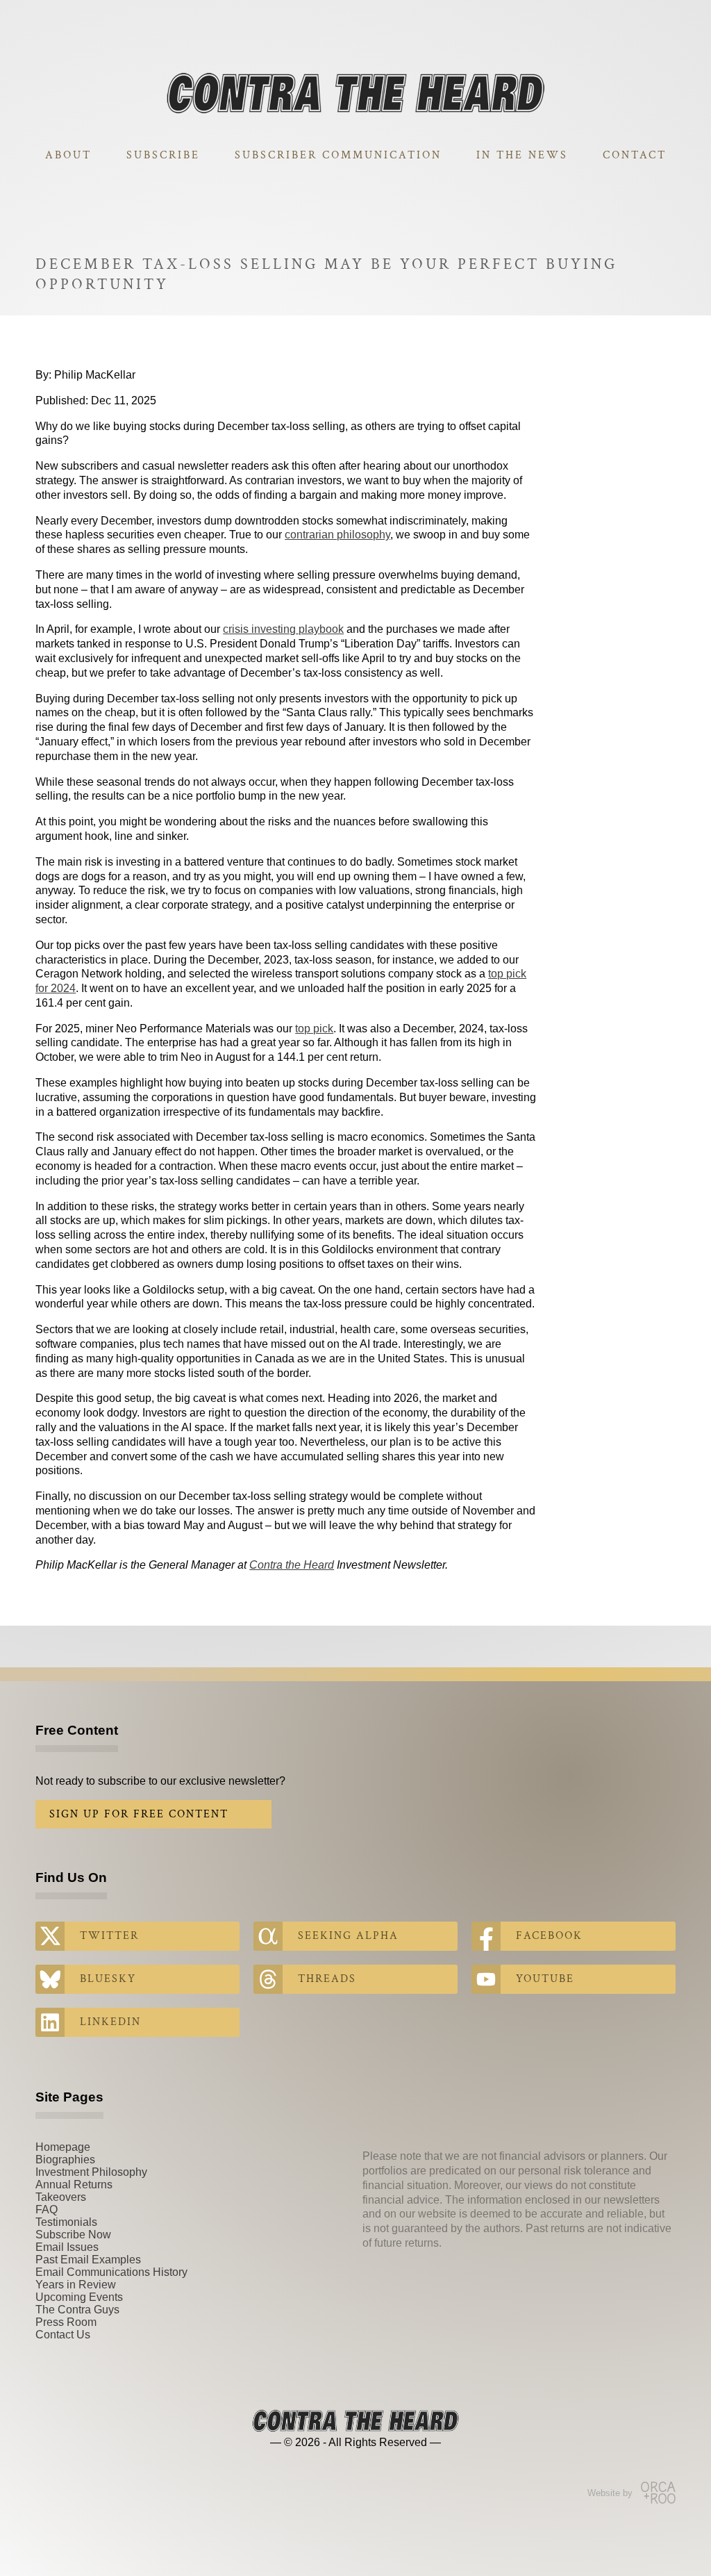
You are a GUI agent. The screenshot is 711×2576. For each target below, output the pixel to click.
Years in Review (76, 2285)
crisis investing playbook (283, 629)
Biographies (65, 2160)
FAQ (47, 2210)
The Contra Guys (77, 2310)
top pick (314, 1029)
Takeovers (61, 2197)
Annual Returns (74, 2185)
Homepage (63, 2147)
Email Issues (67, 2247)
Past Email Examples (88, 2260)
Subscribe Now (73, 2235)
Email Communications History (111, 2272)
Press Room (66, 2322)
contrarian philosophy (337, 535)
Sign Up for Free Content (139, 1814)
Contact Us (63, 2335)
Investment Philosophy (91, 2172)
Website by (610, 2493)
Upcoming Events (79, 2297)
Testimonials (66, 2222)
